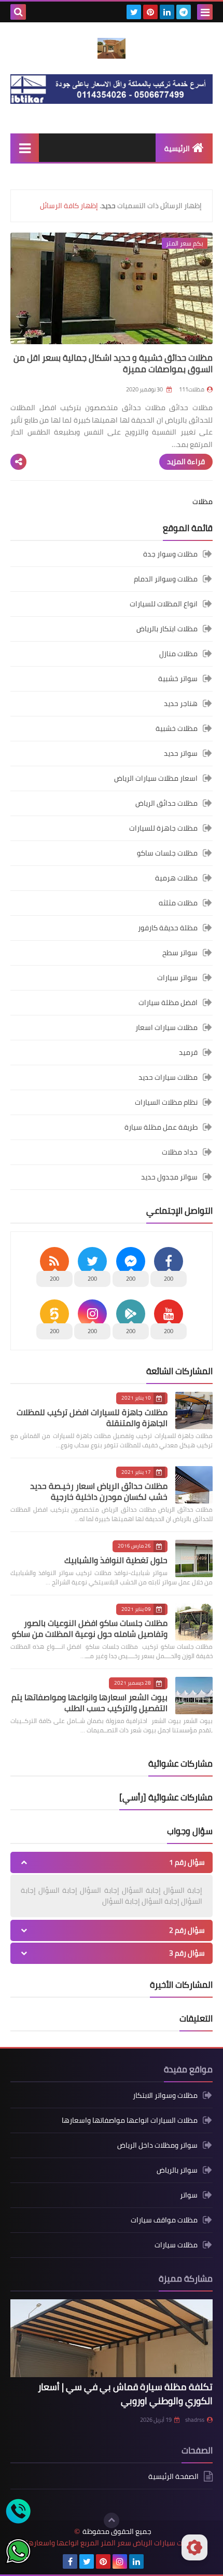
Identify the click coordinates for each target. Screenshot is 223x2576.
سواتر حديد (181, 753)
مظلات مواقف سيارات (164, 2220)
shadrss (195, 2420)
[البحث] (18, 12)
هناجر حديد (181, 703)
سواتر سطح (180, 953)
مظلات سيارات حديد (168, 1077)
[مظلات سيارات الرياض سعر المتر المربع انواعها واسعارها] (112, 48)
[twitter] (134, 12)
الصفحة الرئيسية (173, 2477)
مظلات (203, 501)
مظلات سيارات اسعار (166, 1027)
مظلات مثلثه (178, 903)
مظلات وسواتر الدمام (166, 579)
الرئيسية (177, 148)
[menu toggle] (205, 12)
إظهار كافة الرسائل (69, 206)
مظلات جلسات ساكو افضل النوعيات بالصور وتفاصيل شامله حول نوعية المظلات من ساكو (90, 1628)
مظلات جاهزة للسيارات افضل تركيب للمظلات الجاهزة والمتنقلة (92, 1418)
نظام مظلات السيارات (166, 1102)
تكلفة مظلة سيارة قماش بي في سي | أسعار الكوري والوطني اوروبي (125, 2394)
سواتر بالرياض (177, 2170)
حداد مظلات (180, 1152)
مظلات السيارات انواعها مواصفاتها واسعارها (130, 2120)
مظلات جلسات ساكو (167, 853)
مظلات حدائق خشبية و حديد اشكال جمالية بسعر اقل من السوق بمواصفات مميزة (113, 363)
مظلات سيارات (176, 2245)
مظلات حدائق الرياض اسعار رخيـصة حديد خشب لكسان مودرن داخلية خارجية (99, 1491)
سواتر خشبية (178, 679)
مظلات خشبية (177, 728)
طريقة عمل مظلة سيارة (161, 1127)
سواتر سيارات (177, 978)
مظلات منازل (178, 654)
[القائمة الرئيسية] (25, 148)
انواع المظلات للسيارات (164, 604)
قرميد (188, 1052)
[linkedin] (167, 12)
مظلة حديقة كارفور (168, 928)
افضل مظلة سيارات (168, 1002)
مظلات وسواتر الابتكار (165, 2096)
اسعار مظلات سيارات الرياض (156, 778)
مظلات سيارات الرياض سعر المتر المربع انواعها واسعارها (112, 2543)
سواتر (189, 2195)
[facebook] (70, 2561)
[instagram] (120, 2561)
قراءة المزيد (186, 462)
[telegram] (184, 12)
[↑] (112, 2520)
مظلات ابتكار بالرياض (167, 629)
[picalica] (153, 2561)
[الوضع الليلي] (194, 2547)
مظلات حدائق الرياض (166, 803)
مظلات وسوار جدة (170, 555)
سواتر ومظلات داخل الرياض (157, 2145)
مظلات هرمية (176, 878)
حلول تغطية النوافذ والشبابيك (116, 1560)
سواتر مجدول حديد (169, 1177)
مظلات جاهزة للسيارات (163, 828)
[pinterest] (150, 12)
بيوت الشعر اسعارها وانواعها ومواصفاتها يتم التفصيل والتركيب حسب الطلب (89, 1703)
